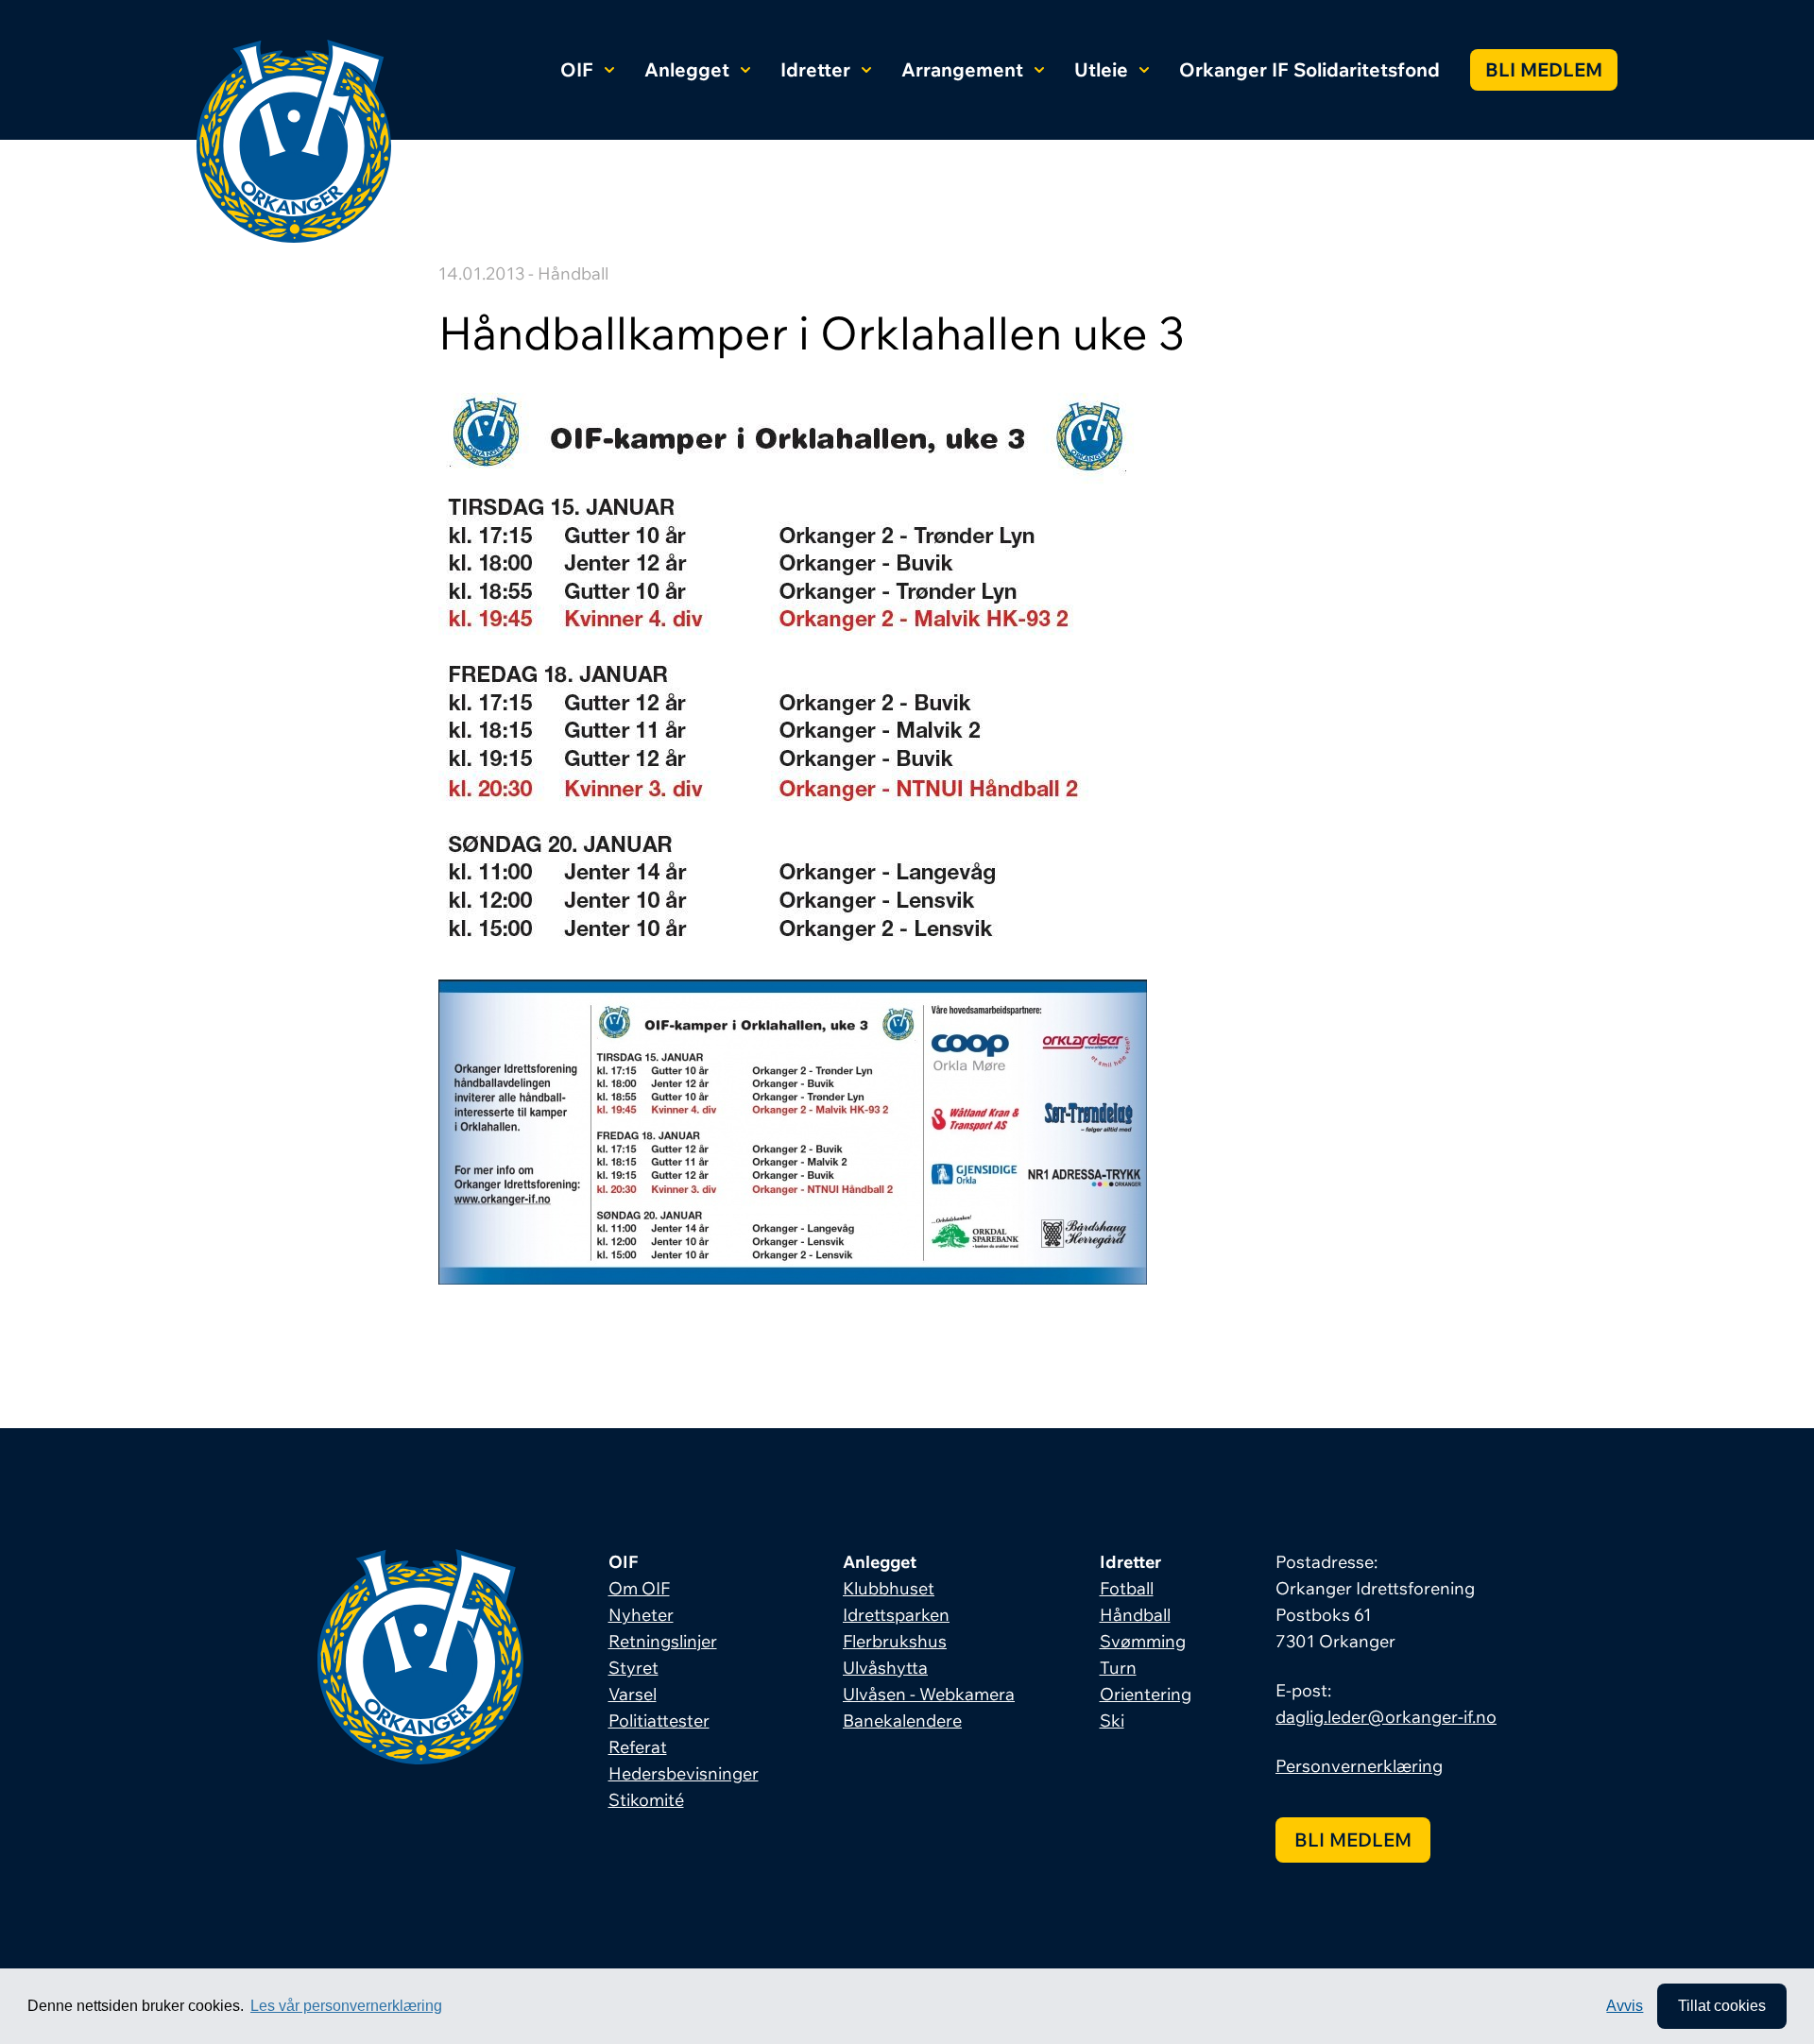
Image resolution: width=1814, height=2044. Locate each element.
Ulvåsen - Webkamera (929, 1694)
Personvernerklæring (1359, 1766)
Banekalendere (902, 1720)
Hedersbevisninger (684, 1773)
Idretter (815, 69)
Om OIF (639, 1588)
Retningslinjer (663, 1641)
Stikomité (646, 1800)
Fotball (1127, 1588)
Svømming (1143, 1641)
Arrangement (962, 69)
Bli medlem (1544, 69)
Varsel (633, 1694)
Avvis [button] (1625, 2006)
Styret (633, 1668)
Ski (1112, 1720)
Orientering (1146, 1694)
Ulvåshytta (885, 1668)
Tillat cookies (1722, 2006)
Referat (638, 1747)
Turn (1118, 1668)
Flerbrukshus (895, 1641)
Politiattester (659, 1720)
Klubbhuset (889, 1588)
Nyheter (641, 1615)
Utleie (1101, 69)
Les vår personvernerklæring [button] (346, 2006)
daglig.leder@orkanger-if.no (1386, 1717)
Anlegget (687, 69)
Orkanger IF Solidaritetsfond (1309, 69)
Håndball (1135, 1615)
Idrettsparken (896, 1615)
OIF (577, 69)
